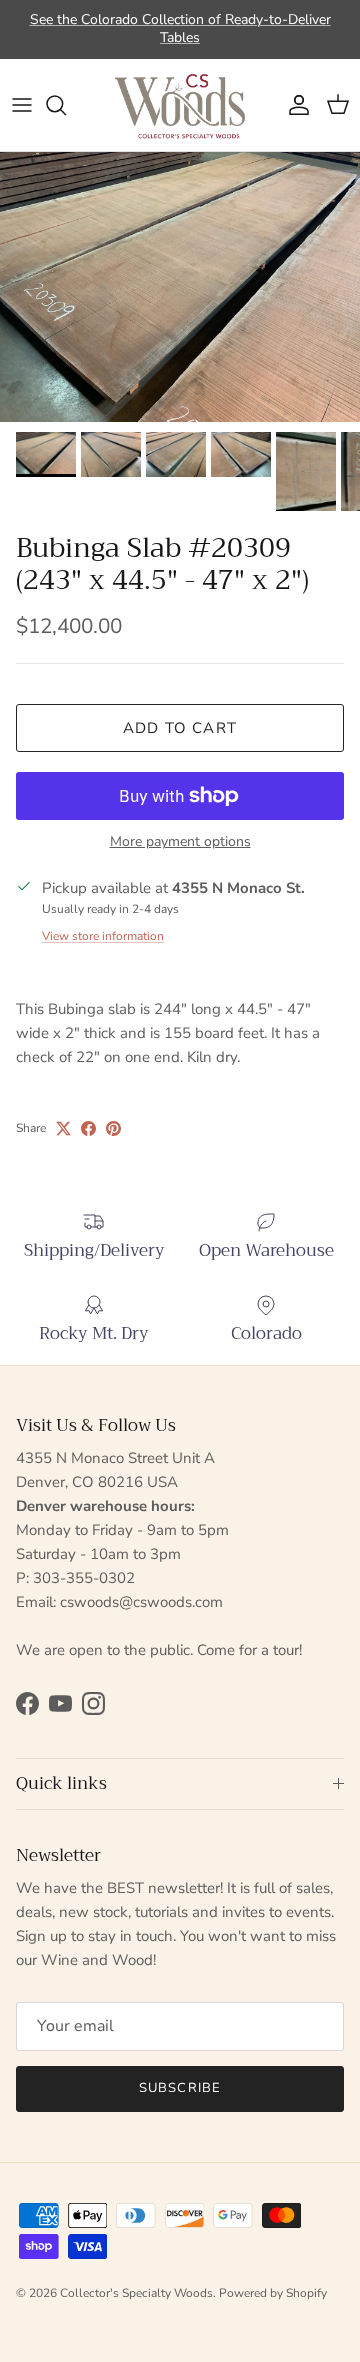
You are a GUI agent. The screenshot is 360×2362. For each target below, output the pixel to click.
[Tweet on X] (63, 1128)
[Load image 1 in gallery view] (180, 287)
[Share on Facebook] (88, 1128)
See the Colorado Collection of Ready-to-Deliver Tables (180, 28)
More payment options (180, 842)
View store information (103, 936)
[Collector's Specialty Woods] (180, 105)
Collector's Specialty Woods (136, 2293)
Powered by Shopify (273, 2293)
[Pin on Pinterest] (113, 1128)
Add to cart (180, 728)
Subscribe (179, 2088)
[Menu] (22, 105)
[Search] (66, 105)
